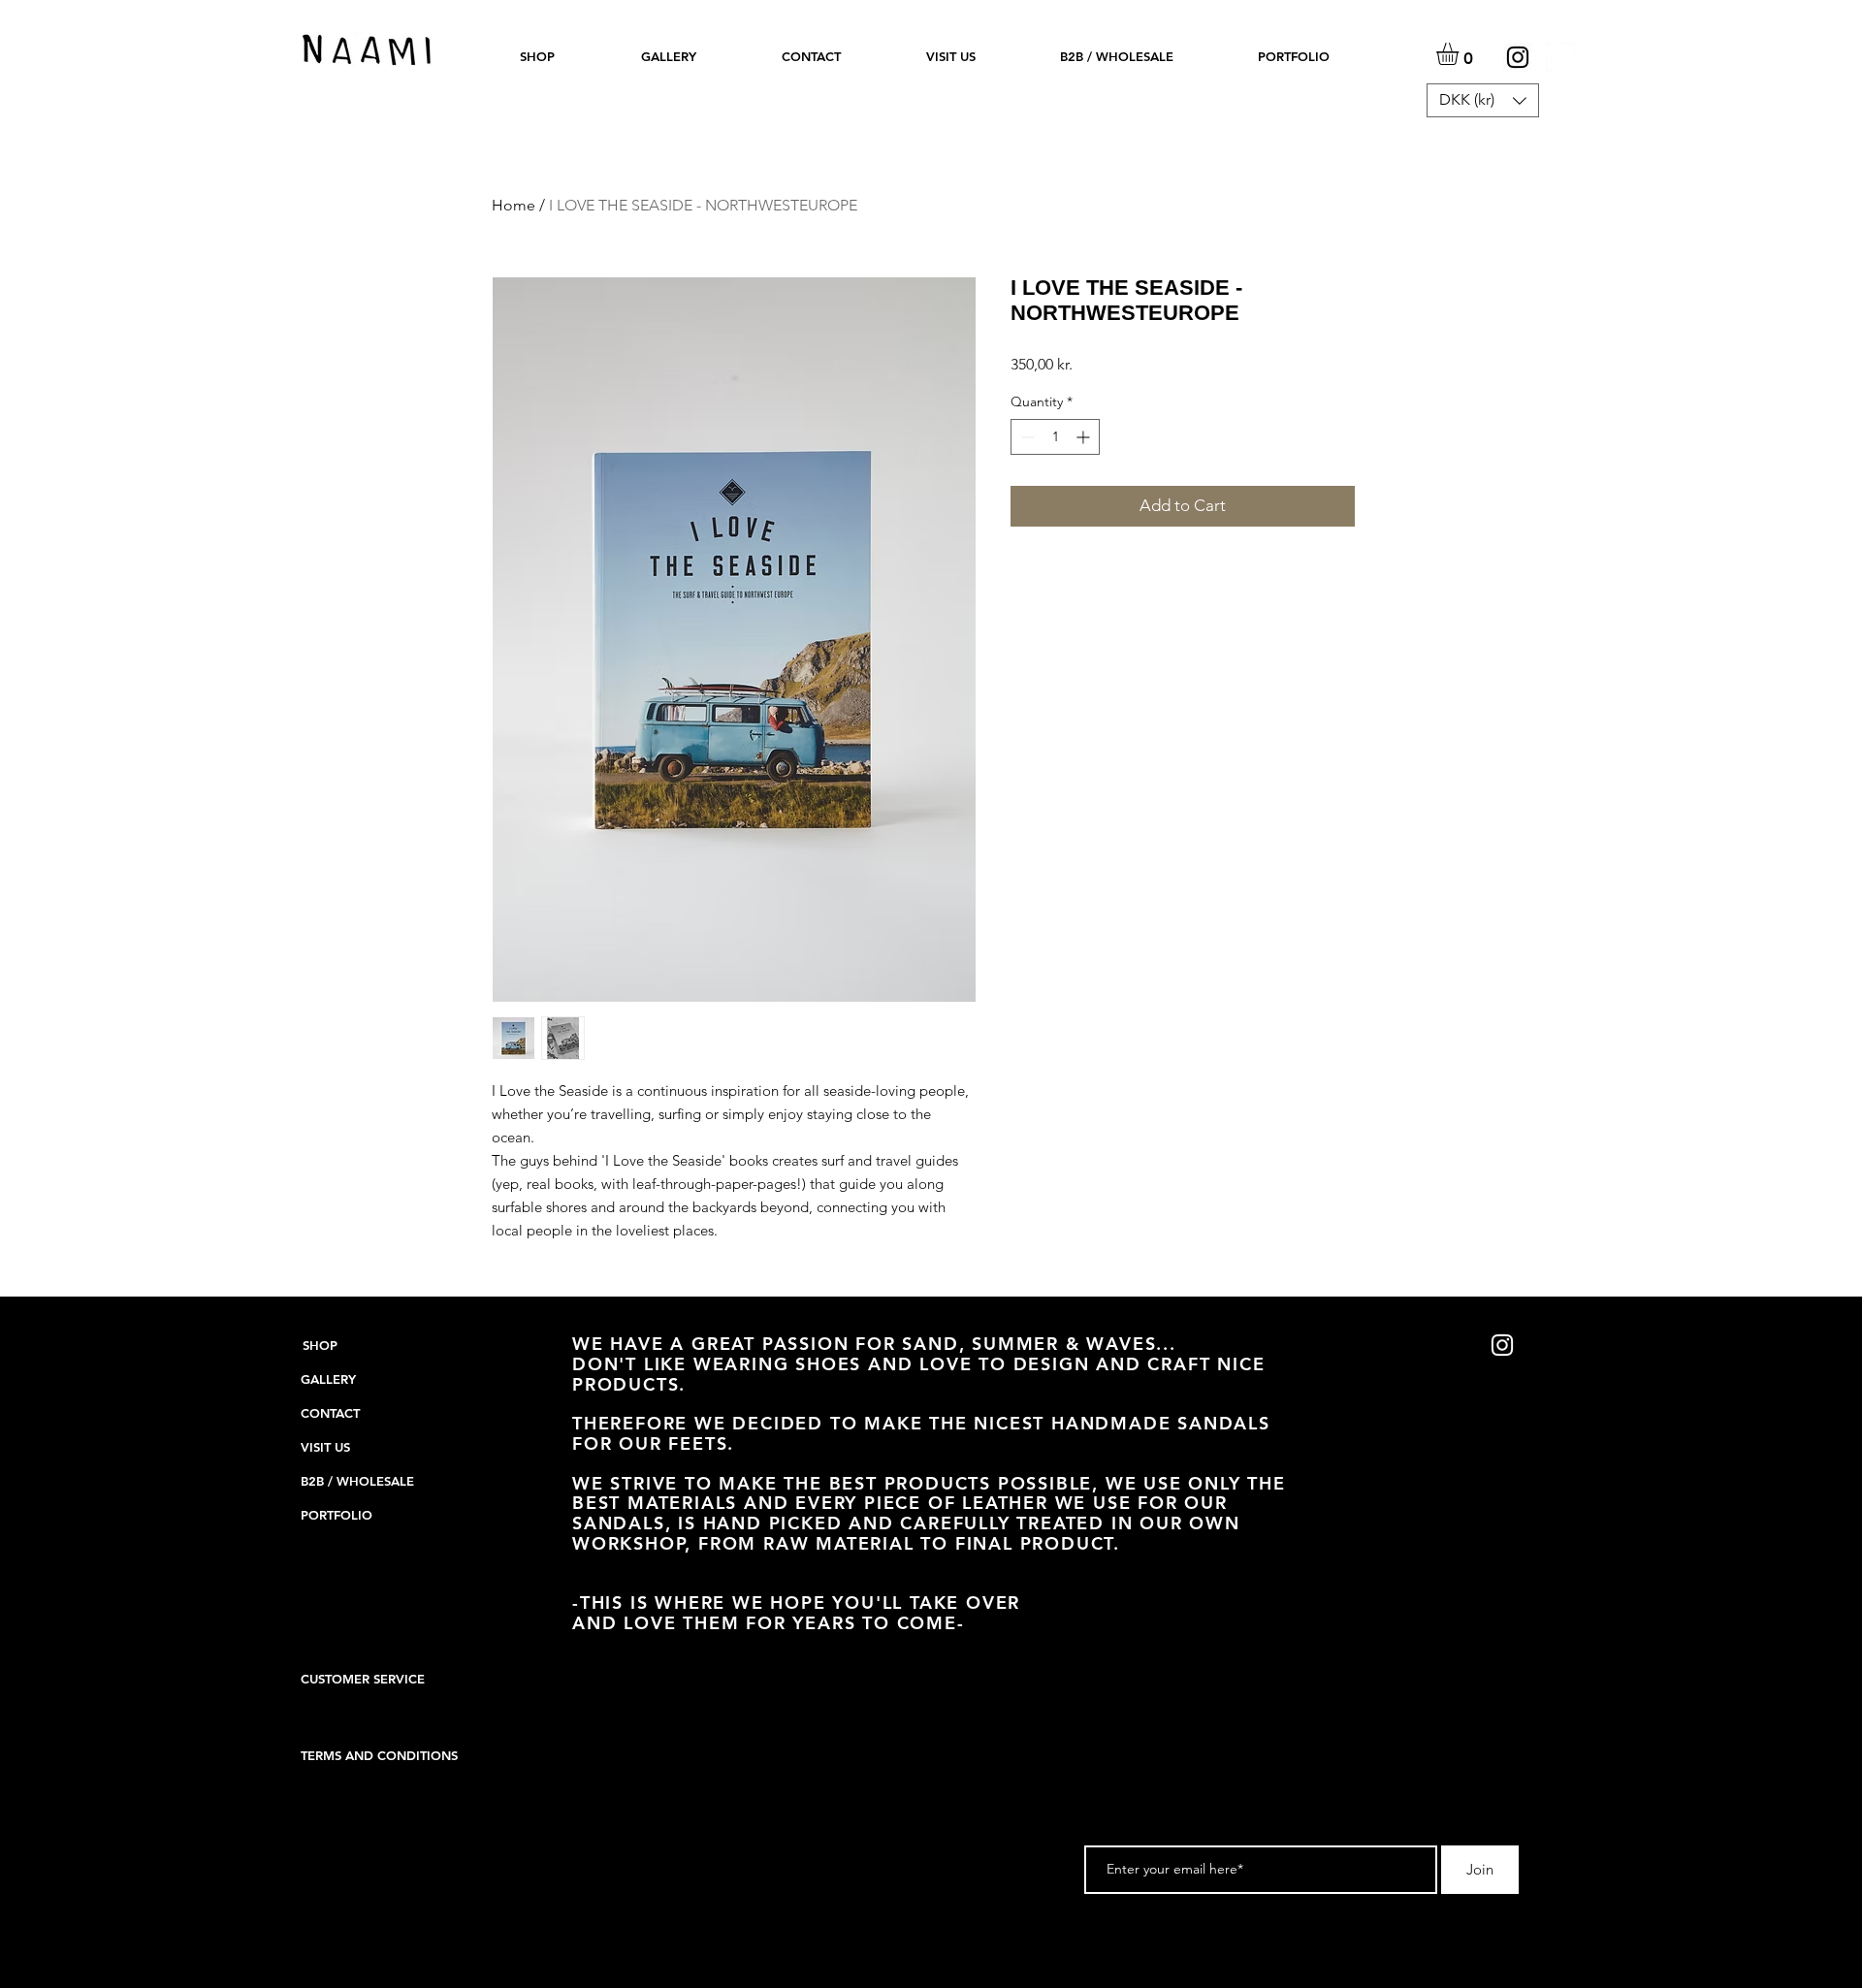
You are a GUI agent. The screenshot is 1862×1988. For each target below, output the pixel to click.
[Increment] (1085, 437)
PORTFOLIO (337, 1515)
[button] (537, 56)
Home (514, 205)
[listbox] (1483, 100)
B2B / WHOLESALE (357, 1481)
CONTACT (330, 1413)
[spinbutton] (1055, 437)
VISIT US (325, 1447)
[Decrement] (1026, 437)
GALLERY (328, 1379)
